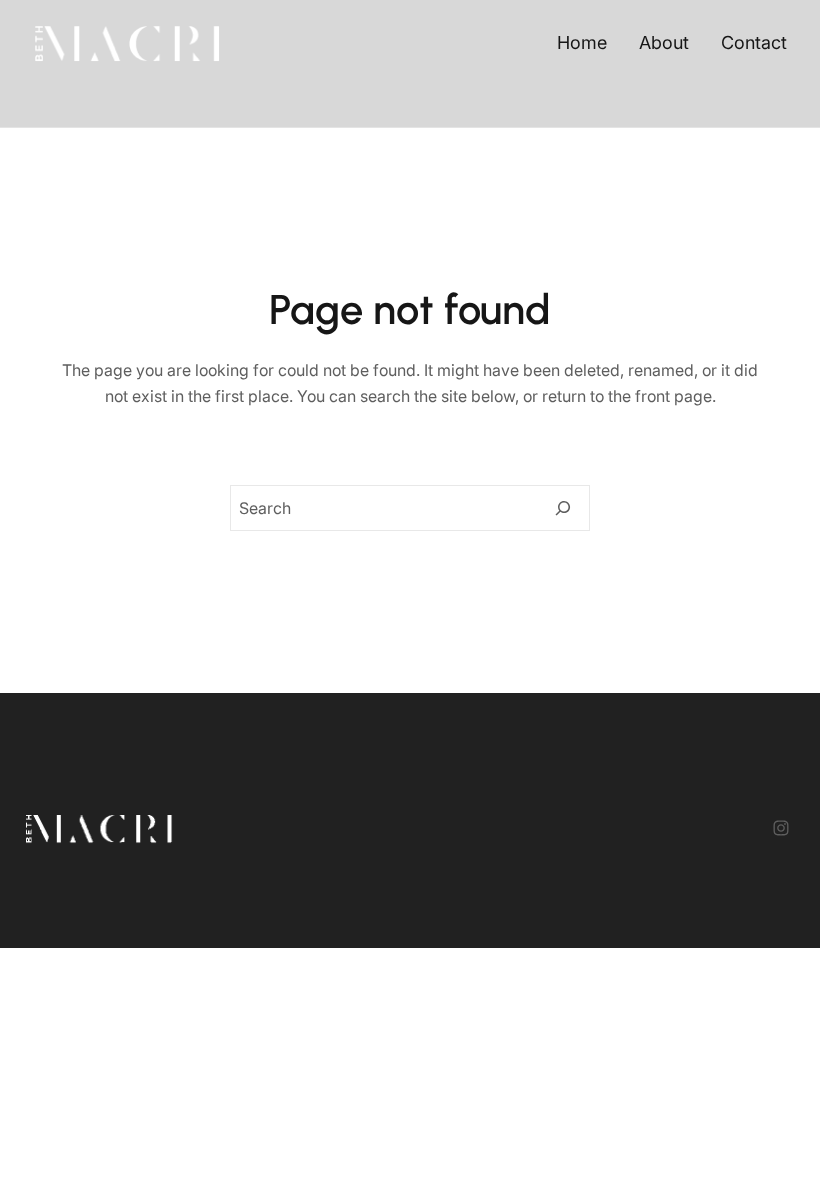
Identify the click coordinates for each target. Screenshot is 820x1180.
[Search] (563, 508)
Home (582, 42)
